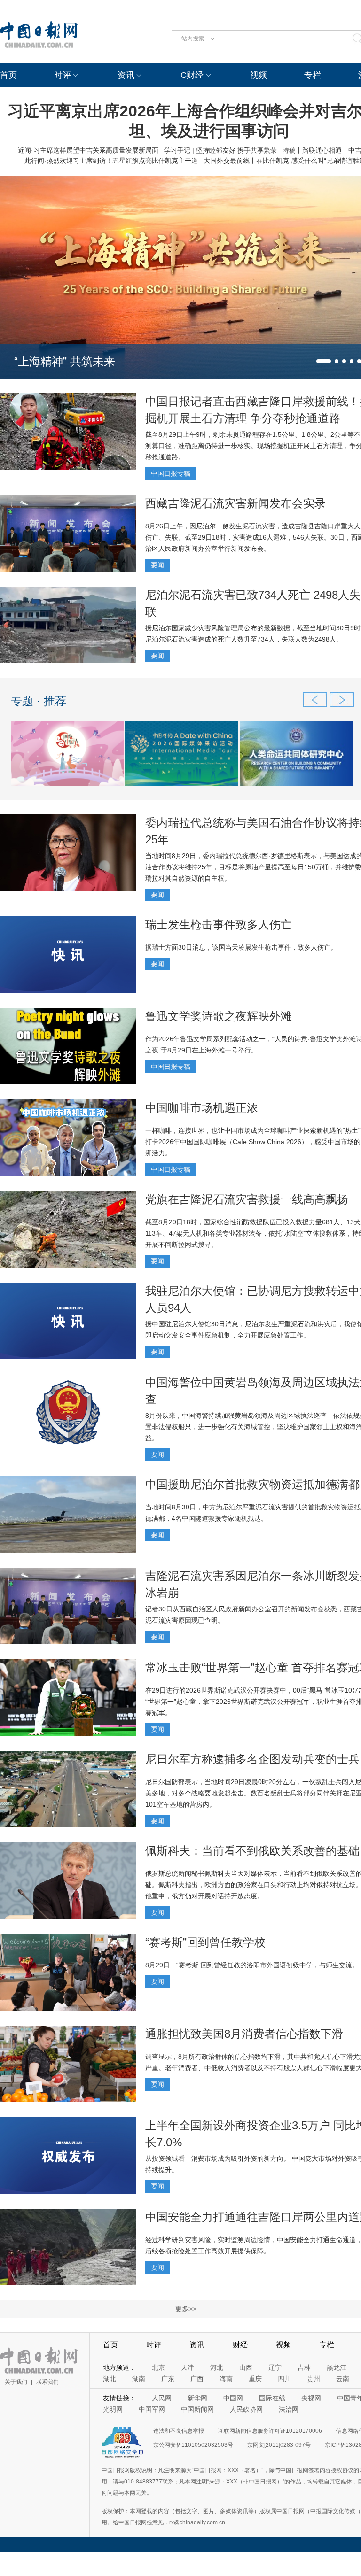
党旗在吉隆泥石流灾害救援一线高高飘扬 (247, 1199)
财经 (240, 2345)
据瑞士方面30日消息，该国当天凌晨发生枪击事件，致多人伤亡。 (241, 947)
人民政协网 (246, 2409)
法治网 (289, 2409)
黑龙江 (337, 2367)
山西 (246, 2367)
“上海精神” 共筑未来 (65, 361)
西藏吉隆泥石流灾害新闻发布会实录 (235, 503)
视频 (259, 75)
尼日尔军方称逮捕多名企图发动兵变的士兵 (252, 1759)
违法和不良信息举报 (179, 2431)
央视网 (311, 2398)
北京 (158, 2367)
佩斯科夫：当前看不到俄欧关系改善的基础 (252, 1851)
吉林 (304, 2367)
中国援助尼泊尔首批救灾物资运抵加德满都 (252, 1484)
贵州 (314, 2379)
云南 (343, 2379)
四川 (284, 2379)
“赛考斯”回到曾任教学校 (205, 1942)
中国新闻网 (197, 2409)
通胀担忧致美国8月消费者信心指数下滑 (244, 2034)
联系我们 (47, 2382)
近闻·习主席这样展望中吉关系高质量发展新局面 (88, 150)
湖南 (139, 2379)
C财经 (192, 75)
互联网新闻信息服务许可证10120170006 (270, 2431)
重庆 (255, 2379)
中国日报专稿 (171, 473)
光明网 (113, 2409)
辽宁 (275, 2367)
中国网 (233, 2398)
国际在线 (272, 2398)
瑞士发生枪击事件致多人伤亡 (219, 924)
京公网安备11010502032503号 (193, 2445)
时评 (63, 75)
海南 (226, 2379)
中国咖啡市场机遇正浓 (202, 1108)
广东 (168, 2379)
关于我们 (16, 2382)
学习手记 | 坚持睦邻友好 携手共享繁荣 (220, 150)
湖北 (110, 2379)
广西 (197, 2379)
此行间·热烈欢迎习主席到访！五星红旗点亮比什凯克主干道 (111, 161)
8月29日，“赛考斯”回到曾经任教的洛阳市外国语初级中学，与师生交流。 (252, 1965)
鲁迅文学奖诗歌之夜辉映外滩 (219, 1016)
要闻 (157, 565)
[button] (324, 361)
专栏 (313, 75)
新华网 (197, 2398)
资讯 (126, 75)
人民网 (162, 2398)
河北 (217, 2367)
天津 (188, 2367)
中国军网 (152, 2409)
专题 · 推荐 (39, 701)
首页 (8, 75)
